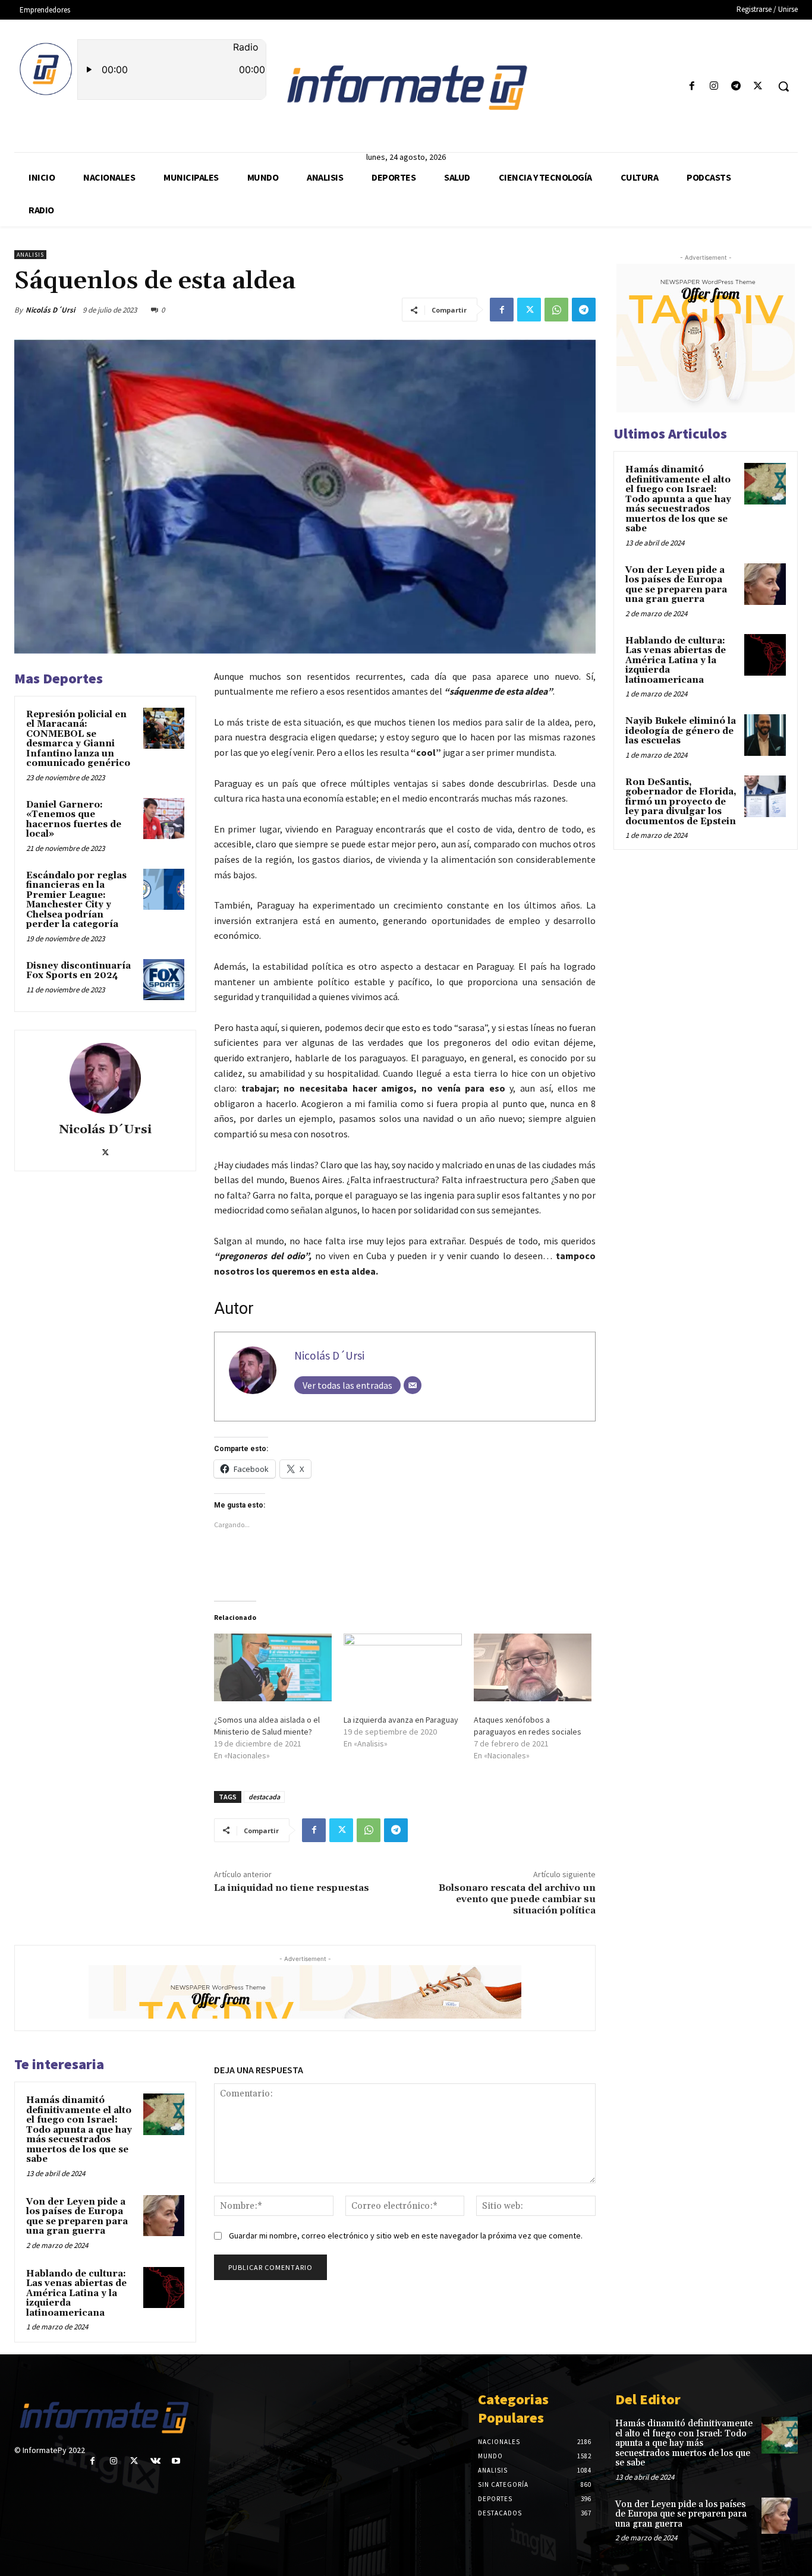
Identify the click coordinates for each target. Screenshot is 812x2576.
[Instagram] (714, 86)
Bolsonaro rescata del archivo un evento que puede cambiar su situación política (517, 1899)
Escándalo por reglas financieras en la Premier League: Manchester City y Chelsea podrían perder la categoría (76, 900)
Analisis (30, 255)
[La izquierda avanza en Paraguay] (402, 1667)
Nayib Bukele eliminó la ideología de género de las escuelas (681, 731)
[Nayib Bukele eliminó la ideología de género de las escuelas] (765, 735)
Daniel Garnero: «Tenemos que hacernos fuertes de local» (74, 820)
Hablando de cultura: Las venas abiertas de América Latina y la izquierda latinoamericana (76, 2293)
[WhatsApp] (556, 310)
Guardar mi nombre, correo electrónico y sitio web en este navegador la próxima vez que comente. (406, 2236)
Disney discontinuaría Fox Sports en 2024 (78, 971)
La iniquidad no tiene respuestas (292, 1888)
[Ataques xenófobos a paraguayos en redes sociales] (533, 1667)
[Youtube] (176, 2461)
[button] (783, 86)
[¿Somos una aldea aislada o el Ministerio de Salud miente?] (273, 1667)
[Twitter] (758, 86)
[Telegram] (736, 86)
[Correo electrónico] (413, 1385)
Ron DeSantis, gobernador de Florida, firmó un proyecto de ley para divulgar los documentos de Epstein (681, 802)
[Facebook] (692, 86)
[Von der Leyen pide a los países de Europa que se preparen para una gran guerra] (164, 2216)
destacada (264, 1797)
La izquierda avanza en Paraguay (401, 1720)
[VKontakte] (155, 2461)
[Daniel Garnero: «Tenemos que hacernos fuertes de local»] (164, 819)
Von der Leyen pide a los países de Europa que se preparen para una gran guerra (77, 2217)
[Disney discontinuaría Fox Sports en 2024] (164, 980)
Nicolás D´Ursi (50, 310)
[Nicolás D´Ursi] (105, 1078)
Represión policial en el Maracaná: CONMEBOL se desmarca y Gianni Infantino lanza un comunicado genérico (78, 739)
